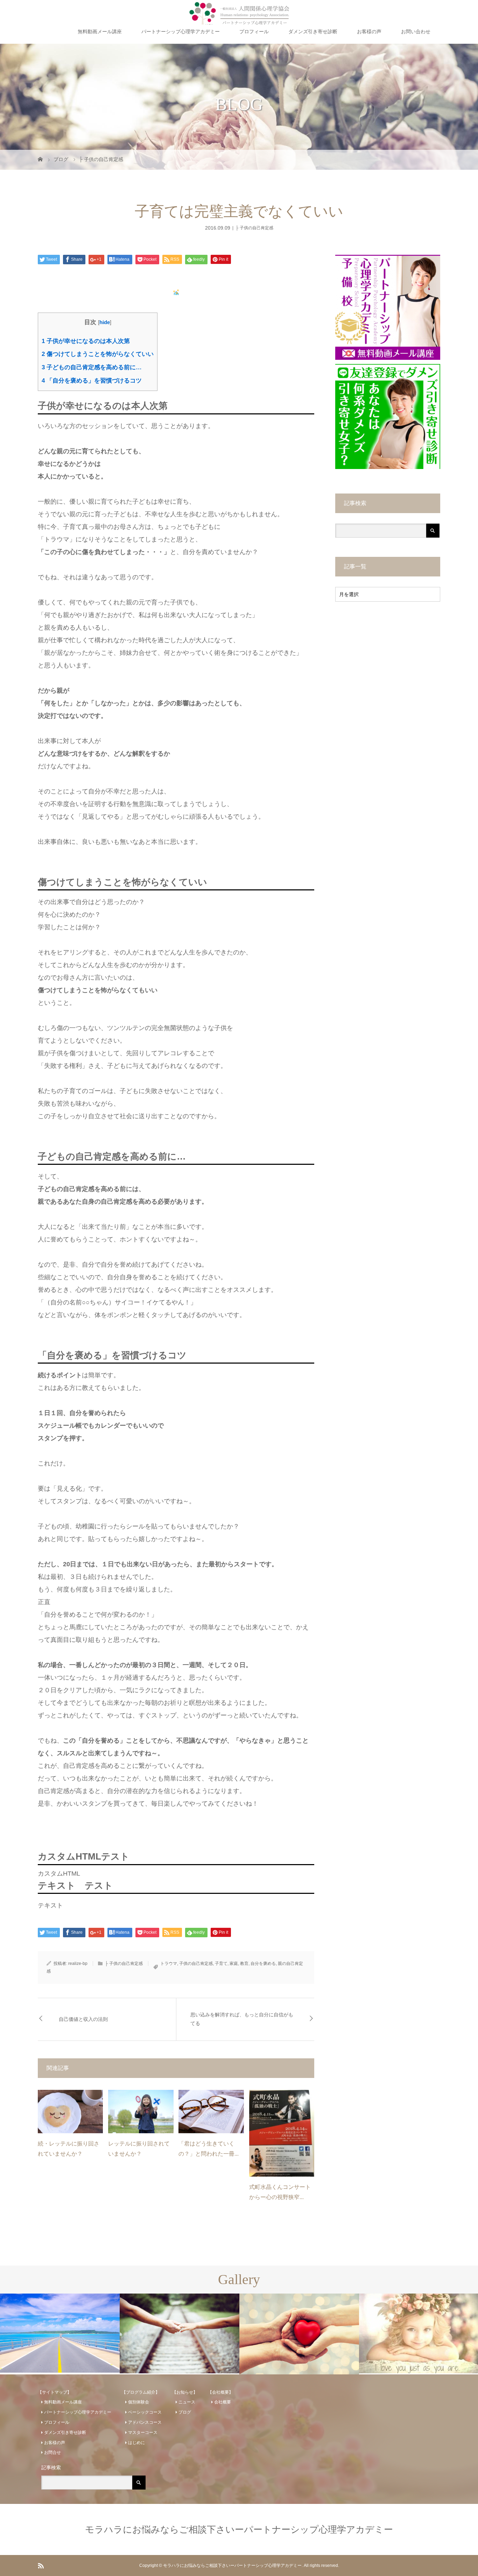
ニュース (187, 2402)
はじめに (136, 2443)
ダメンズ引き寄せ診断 (313, 31)
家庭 (234, 1963)
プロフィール (254, 31)
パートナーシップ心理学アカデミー (181, 31)
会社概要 (223, 2402)
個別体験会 (139, 2402)
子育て (221, 1963)
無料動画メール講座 (100, 31)
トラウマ (169, 1963)
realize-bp (78, 1963)
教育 (244, 1963)
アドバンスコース (145, 2422)
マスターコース (143, 2432)
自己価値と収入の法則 (83, 2019)
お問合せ (52, 2452)
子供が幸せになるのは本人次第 (86, 341)
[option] (60, 2333)
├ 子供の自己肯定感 (254, 228)
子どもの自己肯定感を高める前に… (92, 367)
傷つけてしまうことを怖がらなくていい (98, 354)
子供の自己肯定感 (196, 1963)
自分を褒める (263, 1963)
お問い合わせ (416, 31)
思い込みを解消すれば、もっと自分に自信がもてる (242, 2019)
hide (105, 322)
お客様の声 (369, 31)
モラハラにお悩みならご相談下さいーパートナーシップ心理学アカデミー (239, 2529)
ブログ (185, 2412)
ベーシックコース (145, 2412)
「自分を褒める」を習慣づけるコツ (92, 381)
